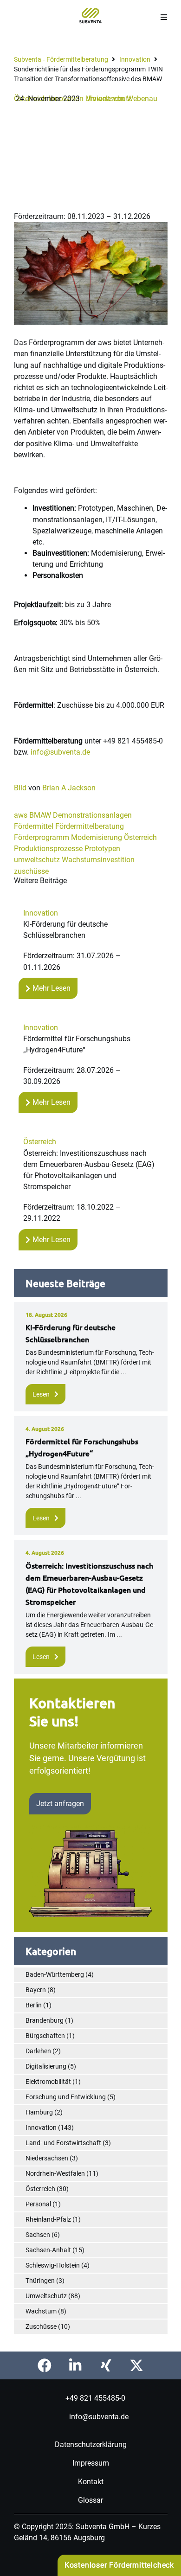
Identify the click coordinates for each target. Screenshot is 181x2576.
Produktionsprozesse (48, 849)
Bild (20, 788)
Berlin (34, 2005)
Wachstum (41, 2311)
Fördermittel (34, 826)
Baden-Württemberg (55, 1974)
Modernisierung (97, 837)
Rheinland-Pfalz (48, 2219)
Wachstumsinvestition (98, 860)
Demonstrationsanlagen (92, 815)
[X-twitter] (136, 2365)
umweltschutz (37, 860)
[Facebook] (45, 2365)
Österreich (140, 837)
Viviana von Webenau (122, 99)
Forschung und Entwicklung (66, 2097)
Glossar (90, 2500)
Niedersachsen (47, 2158)
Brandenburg (45, 2020)
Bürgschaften (45, 2036)
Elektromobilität (48, 2082)
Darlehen (38, 2051)
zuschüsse (31, 871)
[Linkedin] (75, 2365)
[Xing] (106, 2365)
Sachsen (38, 2235)
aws (21, 815)
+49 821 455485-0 (95, 2398)
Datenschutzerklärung (91, 2444)
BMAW (40, 815)
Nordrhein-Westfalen (55, 2173)
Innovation (135, 59)
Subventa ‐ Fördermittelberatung (61, 59)
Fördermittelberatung (90, 826)
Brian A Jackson (69, 788)
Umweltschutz (46, 2296)
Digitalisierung (46, 2066)
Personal (38, 2204)
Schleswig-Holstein (53, 2265)
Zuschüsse (41, 2326)
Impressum (91, 2463)
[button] (164, 17)
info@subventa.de (60, 752)
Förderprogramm (42, 837)
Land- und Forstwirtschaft (63, 2143)
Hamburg (39, 2112)
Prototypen (102, 849)
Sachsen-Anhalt (48, 2250)
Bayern (36, 1990)
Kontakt (91, 2481)
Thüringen (40, 2281)
